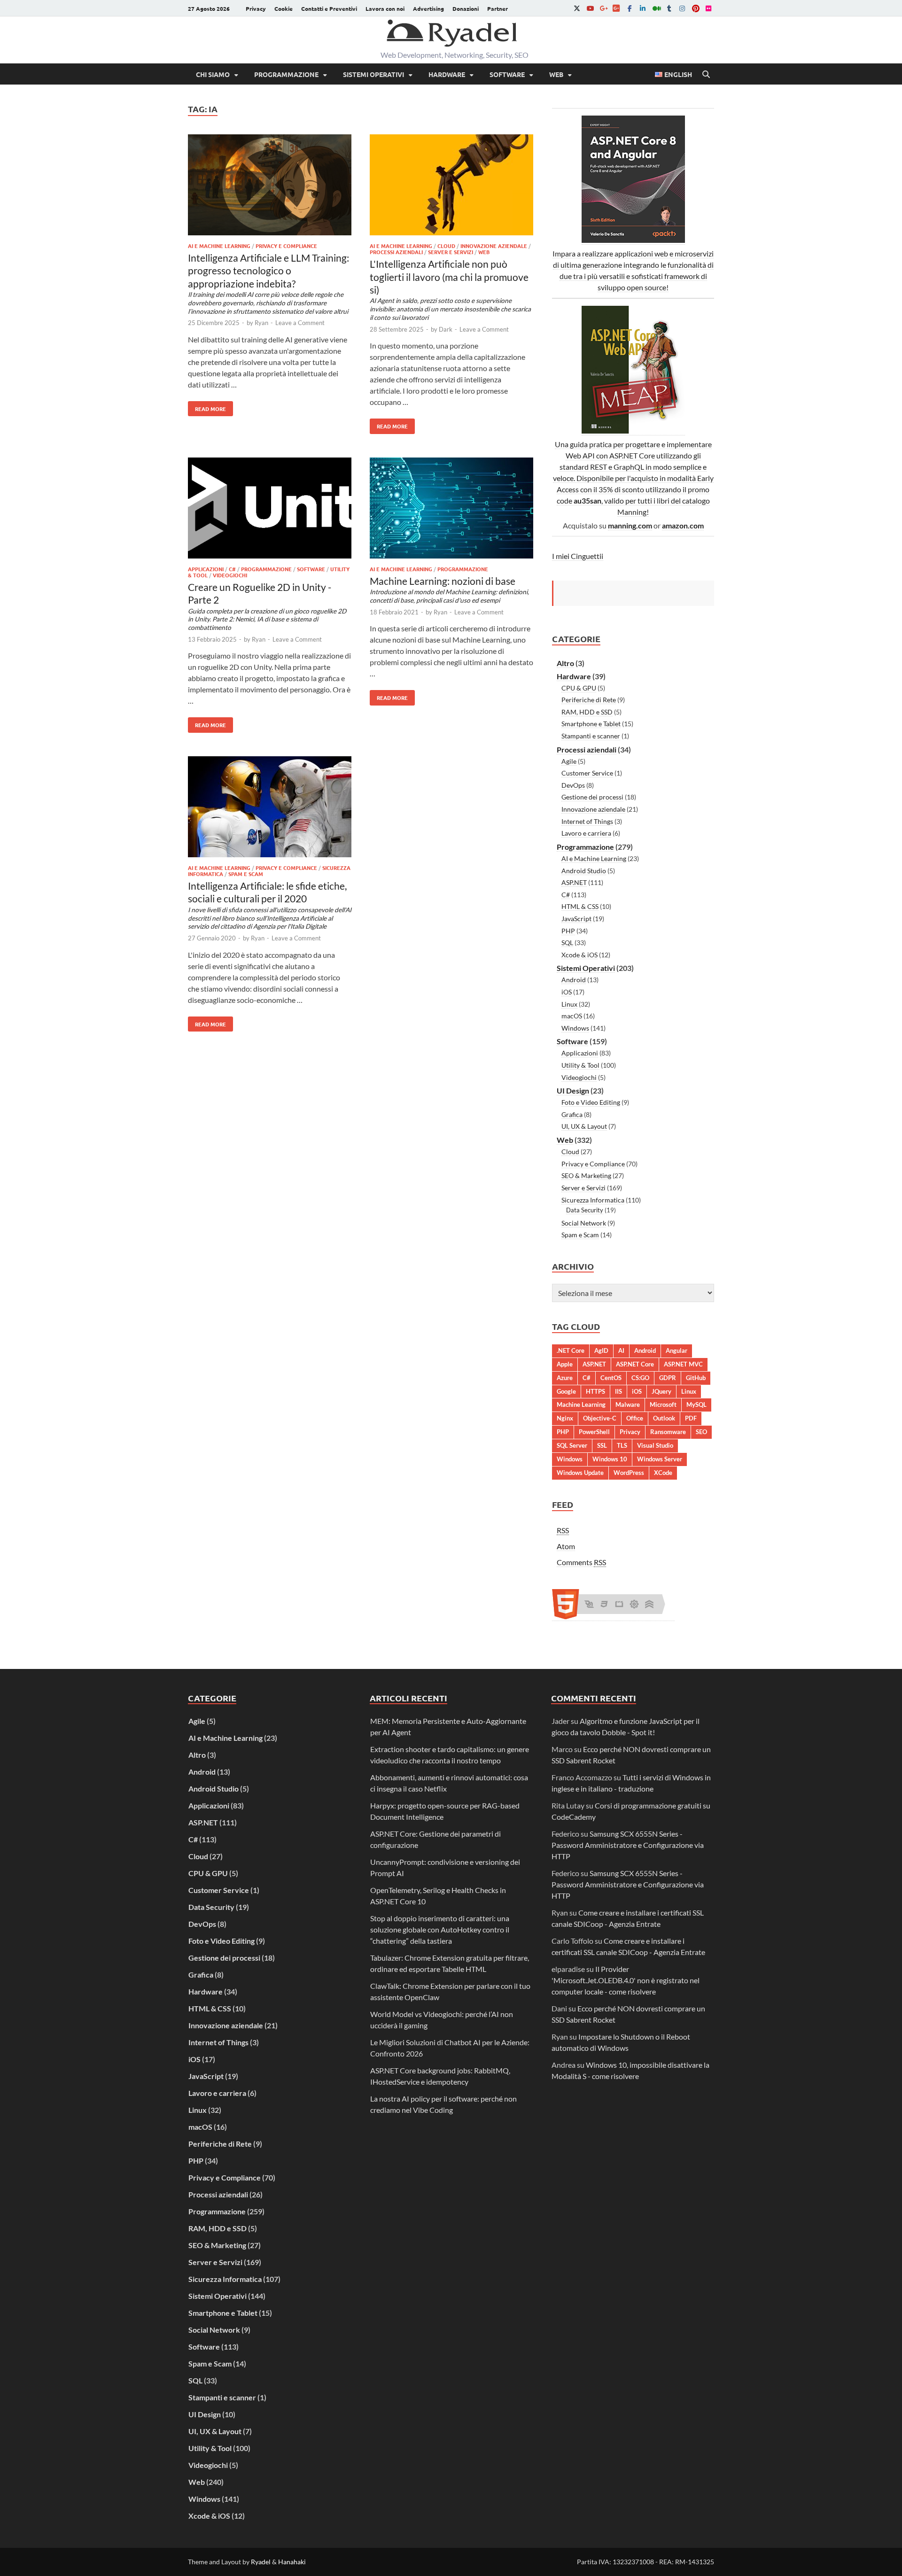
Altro (565, 663)
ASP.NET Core (635, 1364)
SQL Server (572, 1445)
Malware (628, 1404)
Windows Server (660, 1459)
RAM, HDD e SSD (587, 712)
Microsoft (663, 1404)
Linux (569, 1004)
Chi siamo (213, 74)
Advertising (428, 8)
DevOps (573, 785)
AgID (601, 1350)
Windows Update (580, 1473)
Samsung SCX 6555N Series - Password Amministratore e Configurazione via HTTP (628, 1845)
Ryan (261, 323)
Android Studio (584, 871)
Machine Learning (581, 1404)
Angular (676, 1350)
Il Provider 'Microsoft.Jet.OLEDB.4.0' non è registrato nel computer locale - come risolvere (626, 1980)
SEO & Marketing (586, 1175)
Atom (566, 1546)
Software (507, 74)
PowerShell (594, 1432)
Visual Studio (655, 1445)
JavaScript (576, 919)
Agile (569, 761)
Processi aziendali (396, 252)
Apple (565, 1364)
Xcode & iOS (579, 955)
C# (232, 569)
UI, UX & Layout (584, 1126)
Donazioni (466, 8)
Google (566, 1391)
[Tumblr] (669, 8)
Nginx (565, 1418)
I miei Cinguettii (578, 556)
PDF (691, 1418)
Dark (446, 329)
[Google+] (603, 8)
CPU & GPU (579, 688)
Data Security (585, 1210)
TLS (622, 1445)
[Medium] (656, 8)
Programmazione (286, 74)
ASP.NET (574, 882)
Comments (581, 1562)
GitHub (696, 1378)
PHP (568, 931)
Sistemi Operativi (373, 74)
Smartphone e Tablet (591, 724)
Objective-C (600, 1418)
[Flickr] (708, 8)
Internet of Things (587, 821)
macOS (572, 1016)
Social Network (584, 1223)
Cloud (446, 246)
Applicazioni (206, 569)
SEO (701, 1432)
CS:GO (640, 1378)
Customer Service (587, 773)
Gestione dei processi (592, 797)
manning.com (630, 525)
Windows (575, 1028)
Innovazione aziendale (494, 246)
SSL (602, 1445)
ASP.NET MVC (683, 1364)
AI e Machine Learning (219, 246)
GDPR (668, 1378)
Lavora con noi (385, 8)
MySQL (696, 1404)
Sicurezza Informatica (593, 1200)
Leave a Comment (300, 323)
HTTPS (595, 1391)
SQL (567, 943)
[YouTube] (590, 8)
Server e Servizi (451, 252)
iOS (567, 992)
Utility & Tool (580, 1065)
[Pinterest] (695, 8)
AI (621, 1350)
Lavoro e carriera (586, 833)
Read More (207, 407)
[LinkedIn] (643, 8)
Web (556, 74)
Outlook (664, 1418)
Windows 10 (610, 1459)
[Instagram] (682, 8)
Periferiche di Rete (589, 700)
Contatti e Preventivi (329, 8)
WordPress (629, 1473)
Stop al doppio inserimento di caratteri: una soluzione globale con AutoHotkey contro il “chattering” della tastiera (440, 1929)
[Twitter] (577, 8)
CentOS (611, 1378)
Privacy (256, 8)
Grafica (572, 1114)
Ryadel (261, 2562)
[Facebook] (630, 8)
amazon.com (683, 525)
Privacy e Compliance (286, 246)
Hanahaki (292, 2562)
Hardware (447, 74)
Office (635, 1418)
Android (574, 980)
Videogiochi (230, 575)
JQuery (661, 1391)
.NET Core (571, 1350)
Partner (498, 8)
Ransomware (668, 1432)
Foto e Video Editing (591, 1102)
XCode (663, 1473)
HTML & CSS (580, 906)
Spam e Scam (246, 874)
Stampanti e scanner (591, 736)
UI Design (573, 1090)
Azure (565, 1378)
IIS (618, 1391)
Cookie (284, 8)
